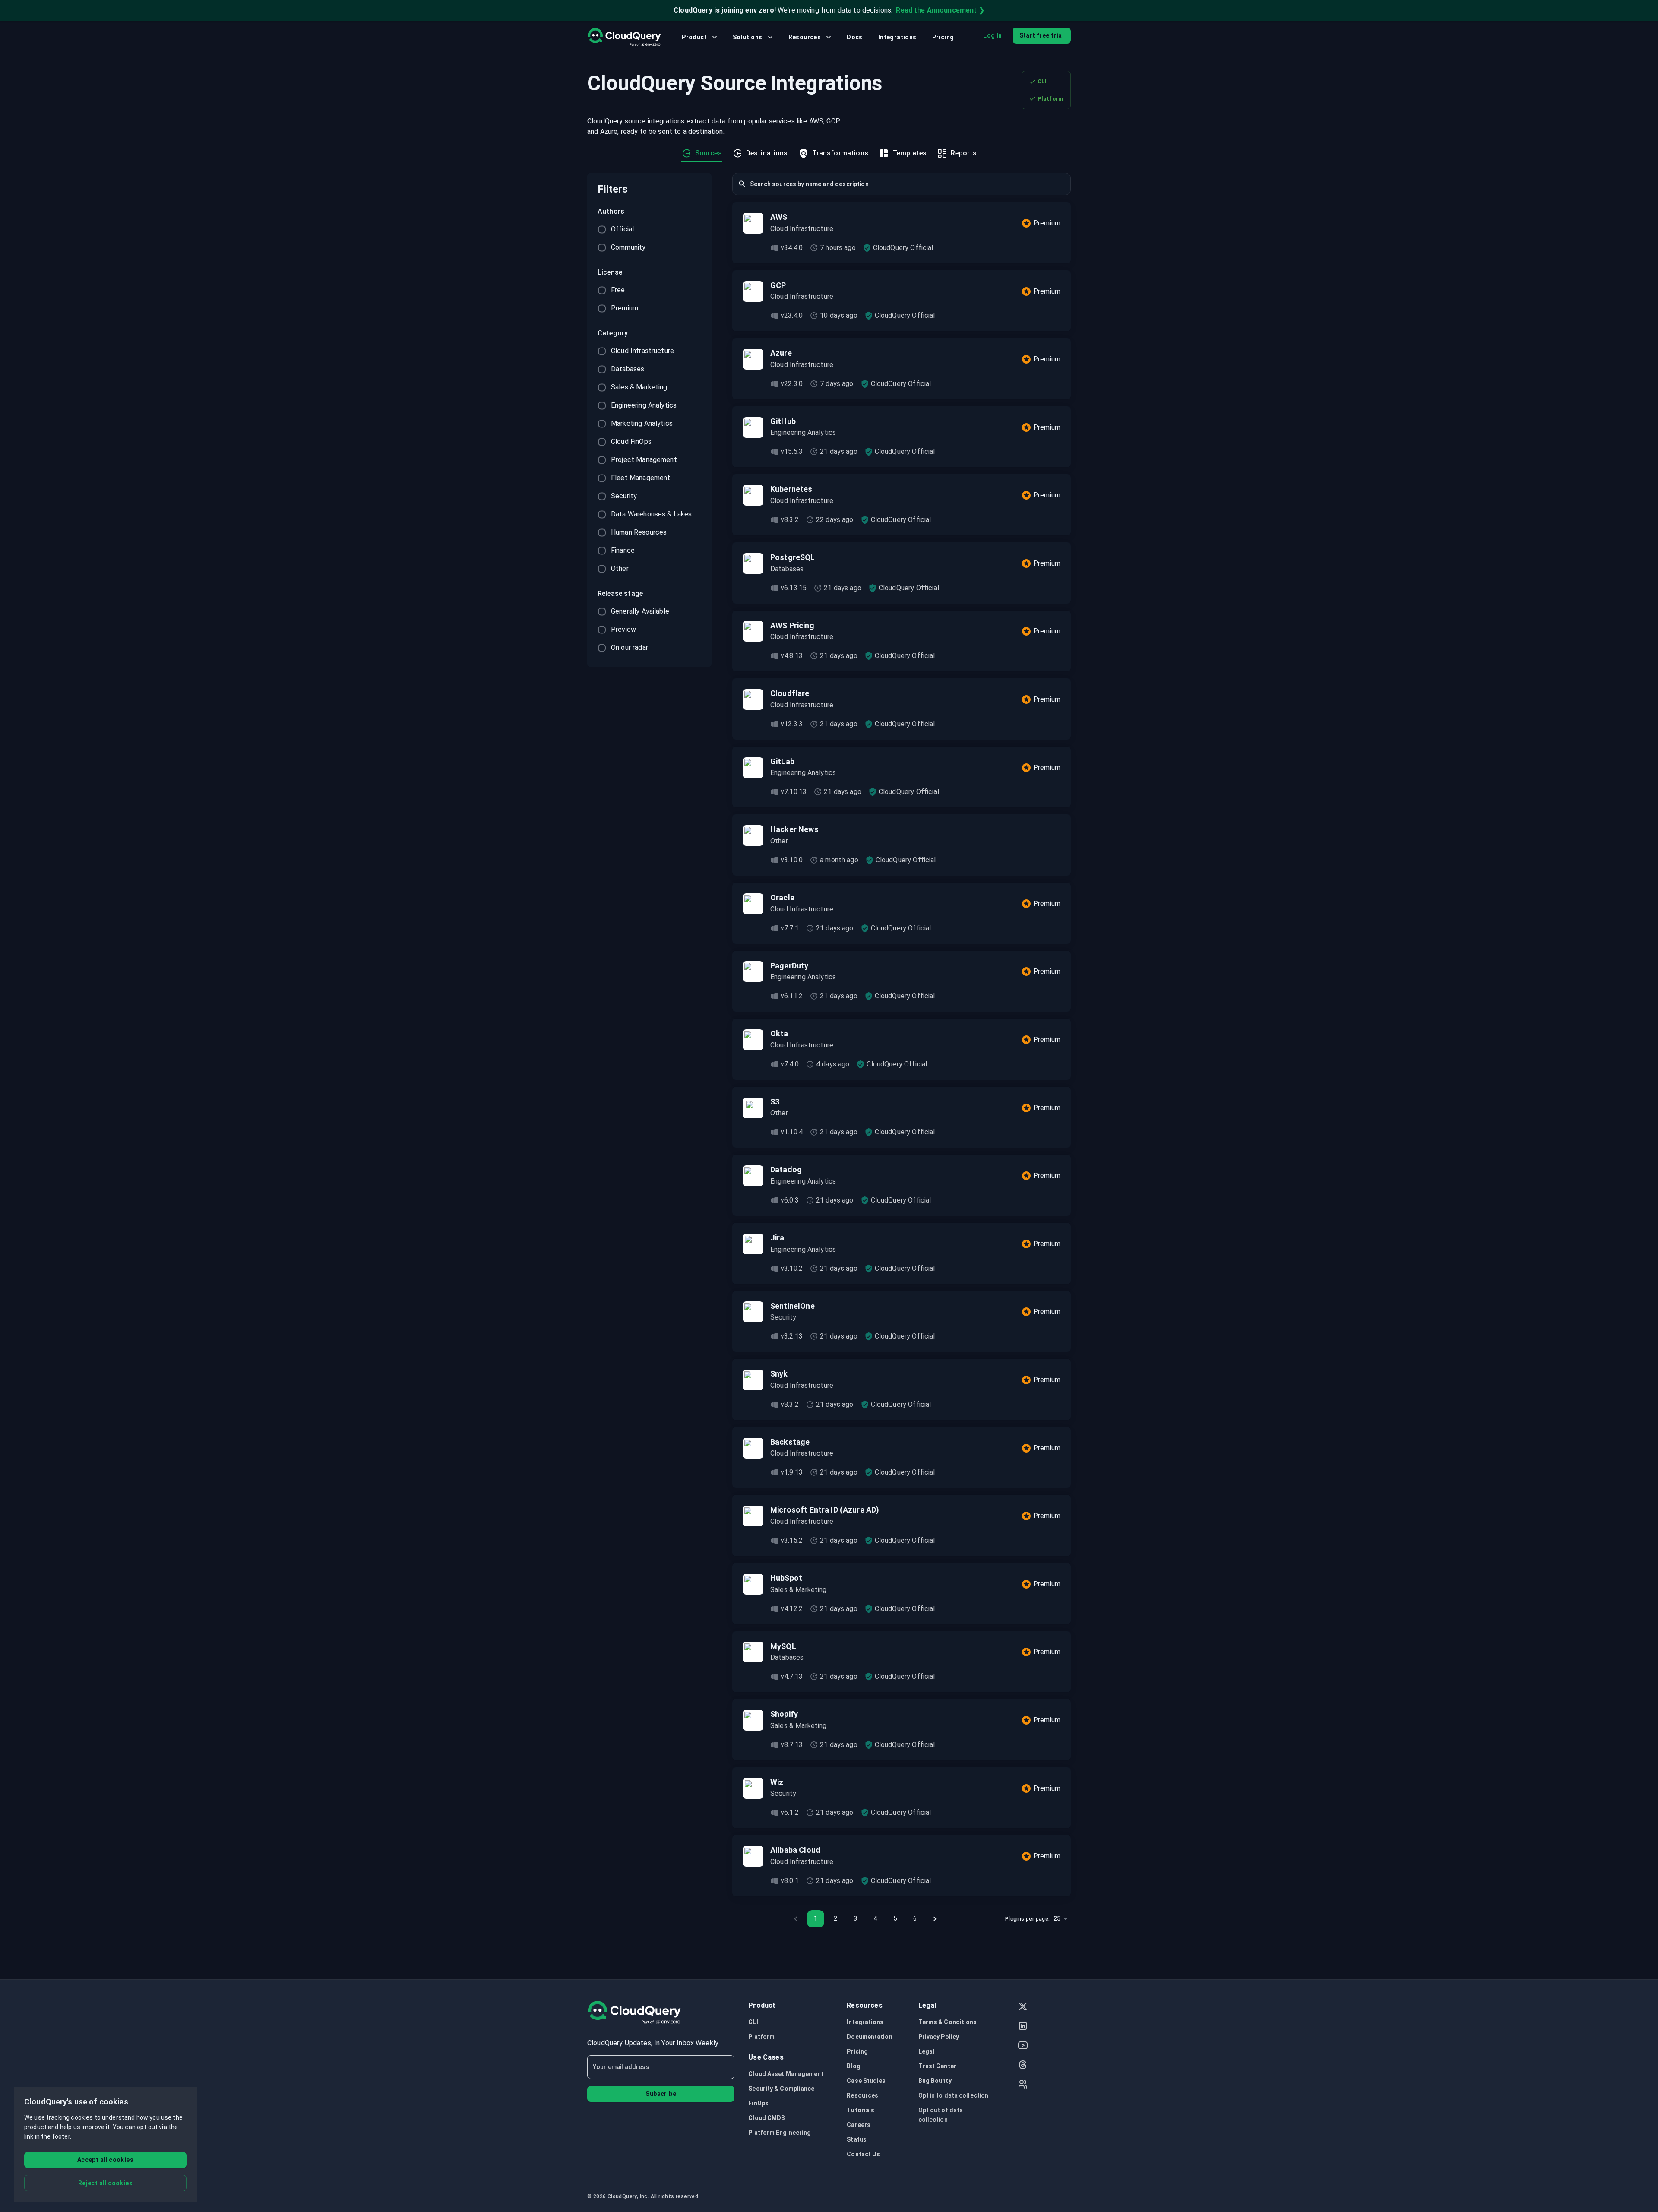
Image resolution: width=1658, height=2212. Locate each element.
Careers (859, 2125)
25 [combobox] (1057, 1918)
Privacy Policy (939, 2037)
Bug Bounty (935, 2081)
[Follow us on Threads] (1023, 2066)
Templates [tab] (910, 153)
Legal (927, 2051)
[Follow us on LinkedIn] (1023, 2027)
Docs (855, 37)
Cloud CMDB (767, 2118)
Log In (992, 35)
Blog (853, 2066)
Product (694, 37)
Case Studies (866, 2081)
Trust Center (937, 2066)
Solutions (748, 37)
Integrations (897, 37)
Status (857, 2139)
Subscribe (661, 2094)
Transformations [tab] (840, 153)
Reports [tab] (964, 153)
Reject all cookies (105, 2183)
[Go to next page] (935, 1919)
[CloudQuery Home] (624, 37)
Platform (1050, 99)
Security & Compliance (781, 2089)
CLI (1042, 81)
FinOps (758, 2103)
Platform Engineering (780, 2133)
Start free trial (1042, 35)
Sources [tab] (709, 153)
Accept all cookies (105, 2160)
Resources (805, 37)
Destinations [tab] (767, 153)
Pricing (943, 37)
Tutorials (861, 2110)
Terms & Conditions (948, 2022)
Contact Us (863, 2154)
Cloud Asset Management (786, 2074)
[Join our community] (1023, 2085)
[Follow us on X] (1023, 2008)
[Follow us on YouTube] (1023, 2046)
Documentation (869, 2037)
